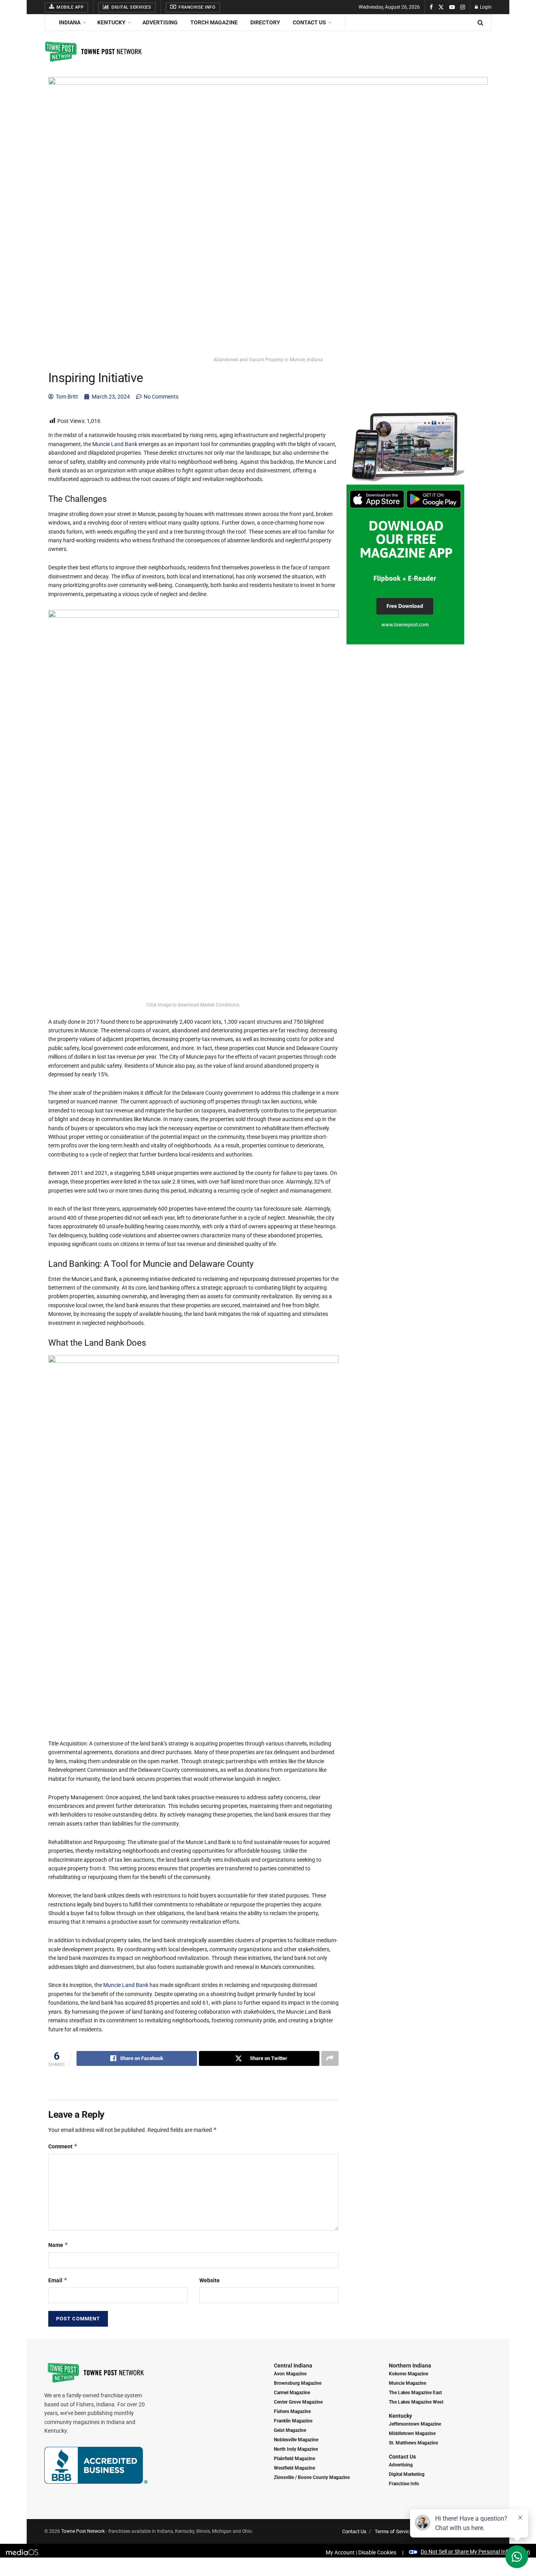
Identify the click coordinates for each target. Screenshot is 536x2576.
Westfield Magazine (294, 2468)
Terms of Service (394, 2531)
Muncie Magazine (407, 2383)
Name (58, 2245)
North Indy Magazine (296, 2449)
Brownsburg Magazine (298, 2383)
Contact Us (309, 22)
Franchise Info (197, 7)
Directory (265, 22)
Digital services (131, 7)
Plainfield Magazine (294, 2459)
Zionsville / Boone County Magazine (312, 2477)
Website (210, 2280)
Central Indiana (293, 2366)
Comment (63, 2146)
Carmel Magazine (292, 2393)
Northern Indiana (410, 2366)
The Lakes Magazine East (415, 2393)
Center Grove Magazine (298, 2402)
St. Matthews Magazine (413, 2443)
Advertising (160, 22)
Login (485, 7)
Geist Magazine (290, 2430)
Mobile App (70, 7)
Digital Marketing (407, 2474)
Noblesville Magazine (296, 2440)
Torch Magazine (214, 22)
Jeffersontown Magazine (415, 2424)
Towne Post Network (83, 2531)
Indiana (70, 22)
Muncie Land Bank (115, 444)
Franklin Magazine (293, 2421)
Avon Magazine (290, 2374)
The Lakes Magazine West (416, 2402)
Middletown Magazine (412, 2433)
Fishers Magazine (292, 2411)
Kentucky (111, 22)
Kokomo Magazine (408, 2374)
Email (58, 2280)
